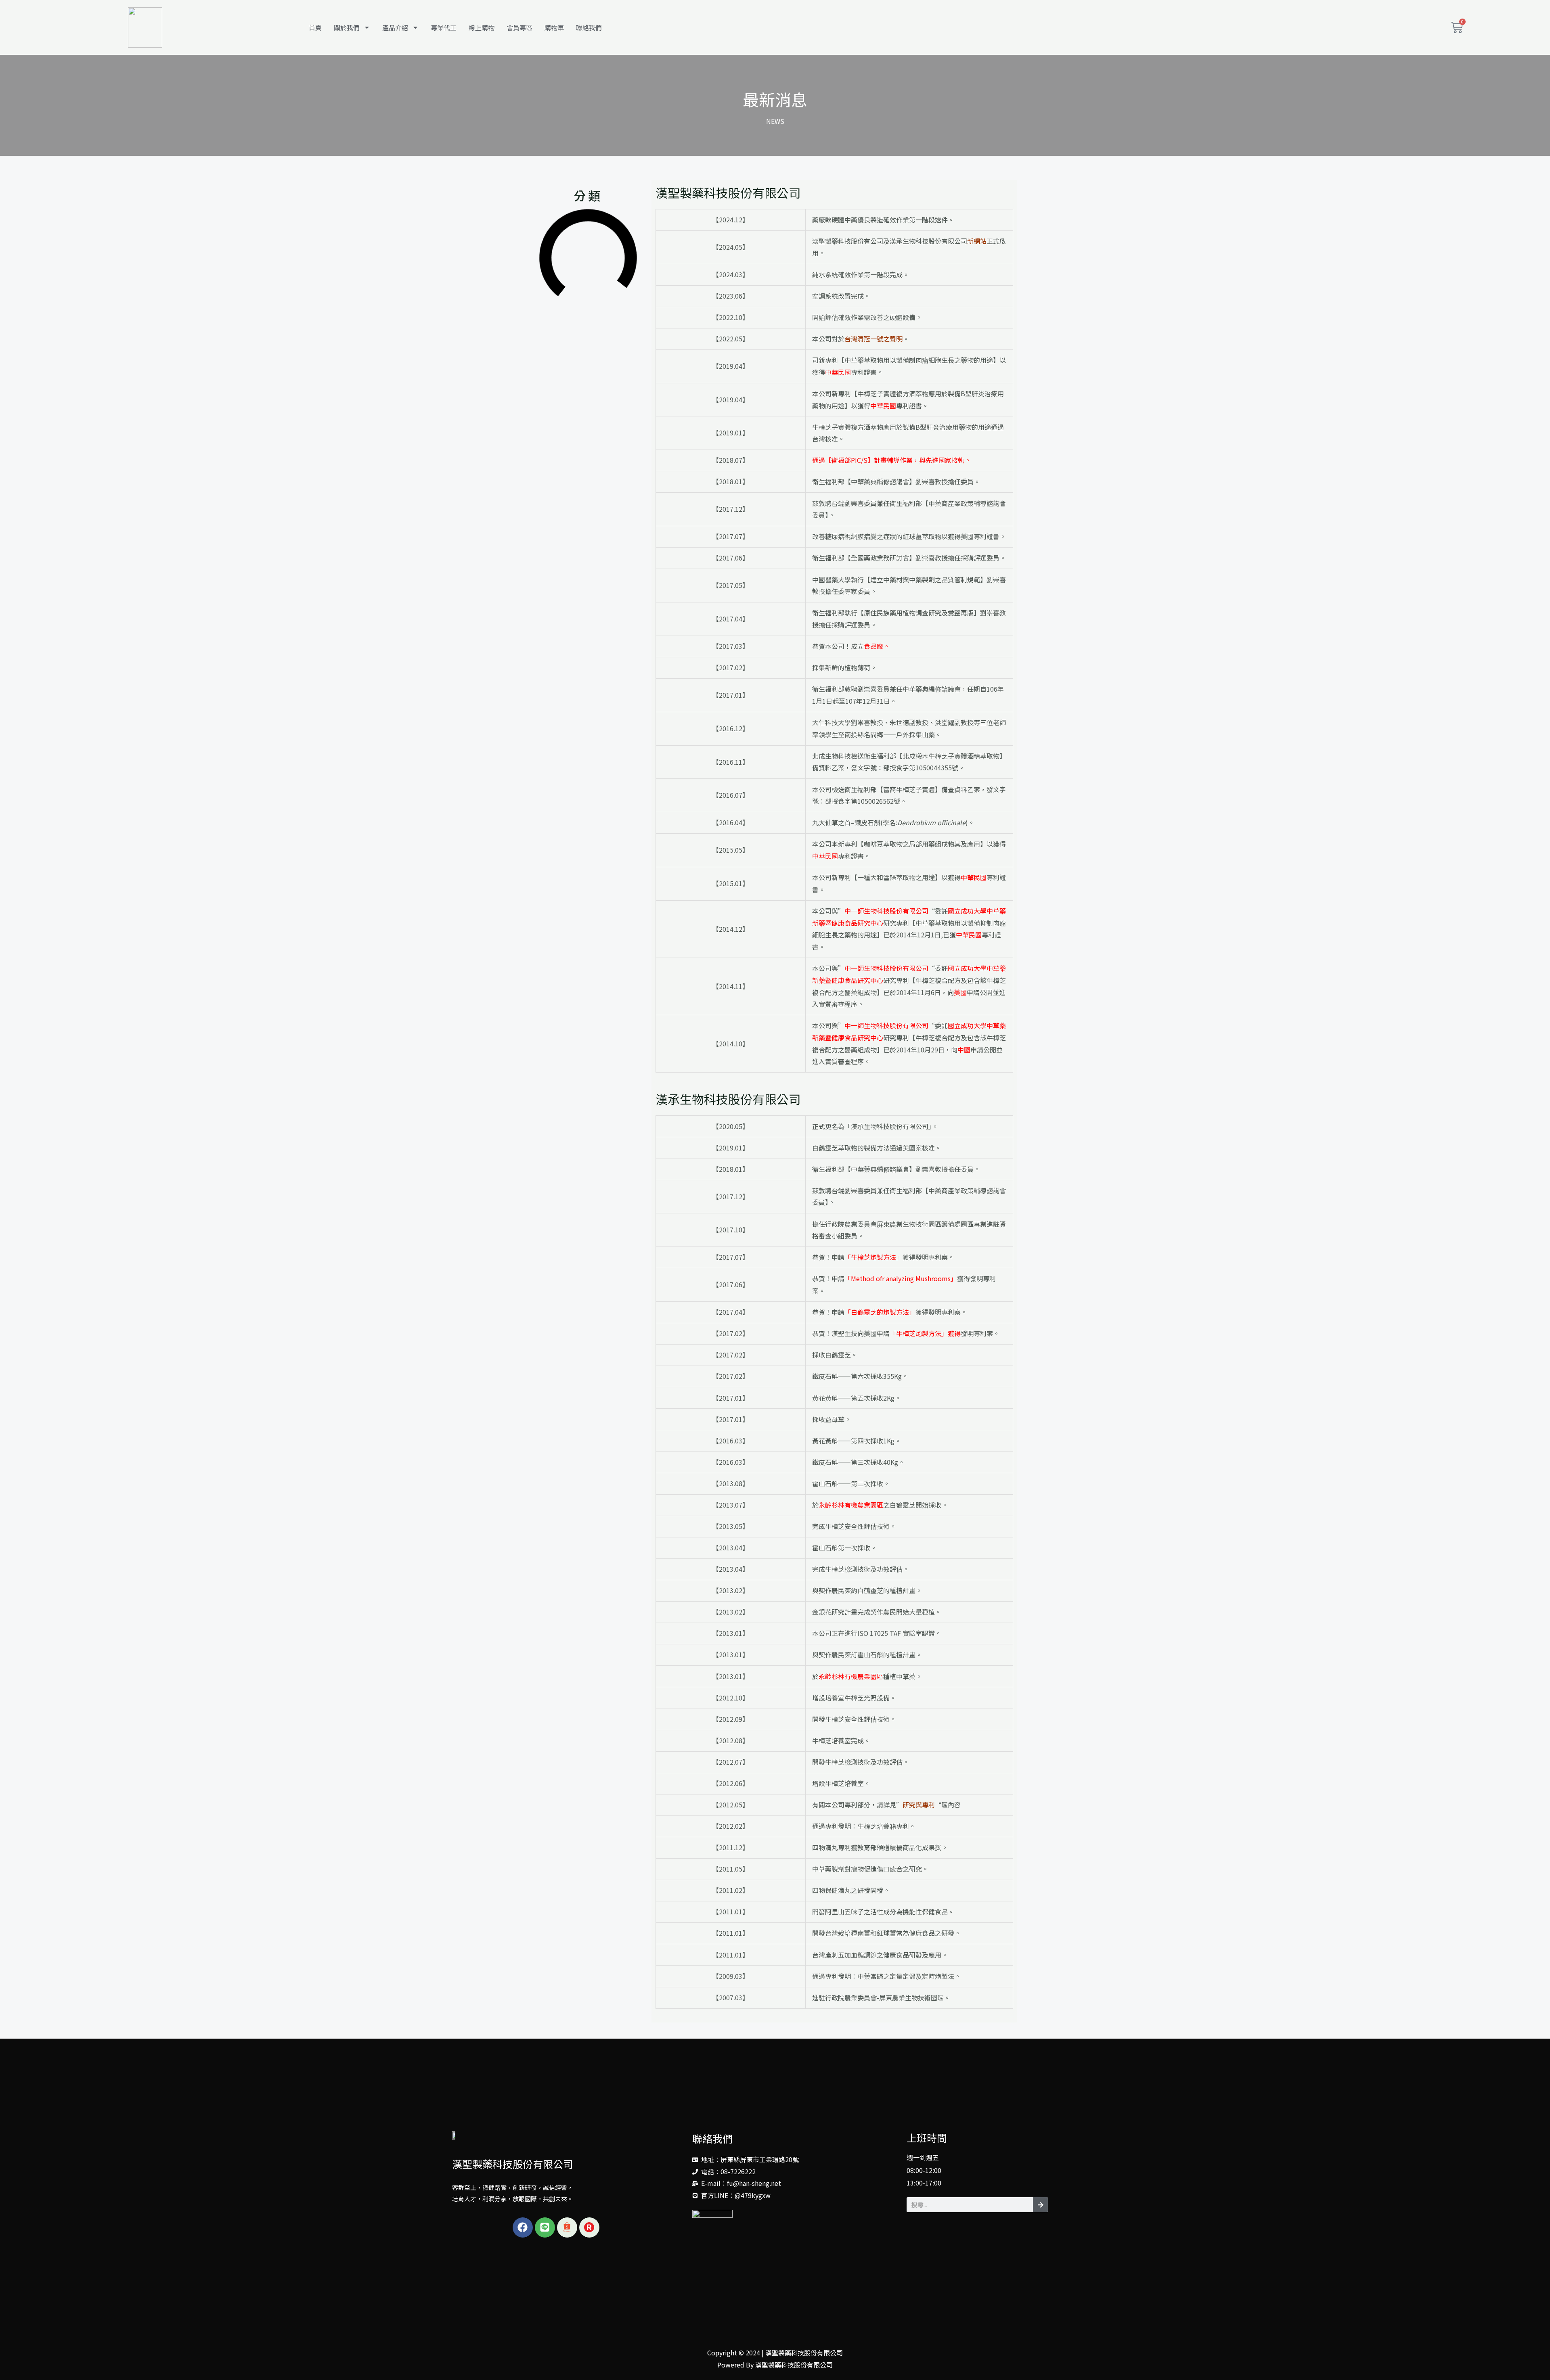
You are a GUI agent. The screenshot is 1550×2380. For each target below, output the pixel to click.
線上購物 (482, 27)
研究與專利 (919, 1805)
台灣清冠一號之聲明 (873, 339)
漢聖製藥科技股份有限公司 (513, 2164)
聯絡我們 (589, 27)
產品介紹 (395, 27)
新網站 (977, 241)
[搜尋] (1040, 2205)
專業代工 (444, 27)
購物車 (554, 27)
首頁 (315, 27)
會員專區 (519, 27)
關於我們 (347, 27)
